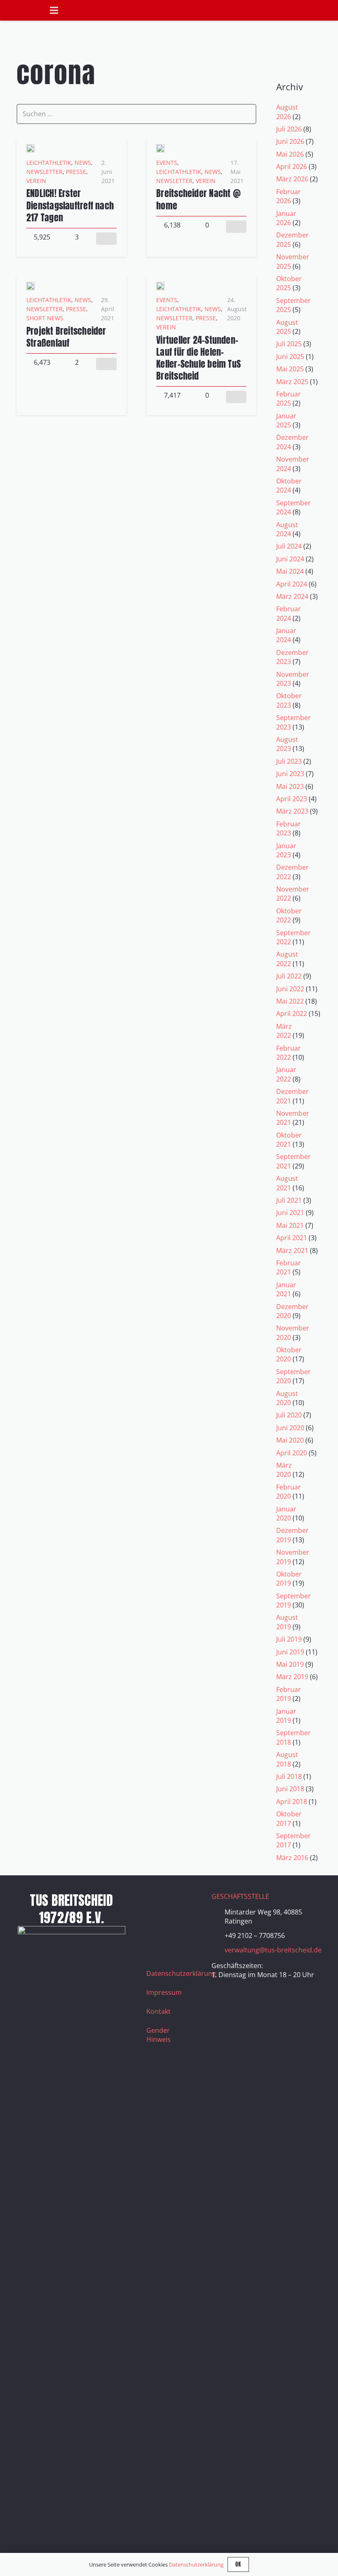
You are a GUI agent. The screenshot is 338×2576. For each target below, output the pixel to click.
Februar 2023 (289, 828)
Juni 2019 (290, 1652)
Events (167, 163)
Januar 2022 (286, 1074)
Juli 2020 (289, 1415)
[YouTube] (157, 1923)
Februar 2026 (289, 196)
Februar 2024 (289, 613)
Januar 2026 (286, 218)
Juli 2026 (289, 129)
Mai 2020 (290, 1440)
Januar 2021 (286, 1289)
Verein (36, 181)
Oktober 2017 (289, 1818)
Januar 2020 (286, 1513)
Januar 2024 (286, 635)
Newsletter (45, 172)
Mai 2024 (290, 571)
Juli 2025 (289, 344)
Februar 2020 (289, 1492)
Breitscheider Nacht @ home (198, 199)
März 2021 (292, 1250)
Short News (45, 318)
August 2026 (287, 112)
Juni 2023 (290, 774)
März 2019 (292, 1677)
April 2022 (292, 1014)
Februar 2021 (289, 1267)
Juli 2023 (289, 761)
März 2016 (292, 1858)
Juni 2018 (290, 1789)
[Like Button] (106, 239)
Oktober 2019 (289, 1579)
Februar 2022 (289, 1053)
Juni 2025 (290, 357)
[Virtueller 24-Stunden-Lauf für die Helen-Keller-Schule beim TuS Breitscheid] (160, 286)
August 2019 (287, 1622)
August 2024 (287, 529)
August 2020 (287, 1398)
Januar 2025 (286, 420)
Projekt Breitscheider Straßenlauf (66, 337)
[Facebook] (157, 1902)
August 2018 (287, 1759)
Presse (76, 172)
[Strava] (177, 1923)
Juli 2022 (289, 976)
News (83, 163)
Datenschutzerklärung (181, 1973)
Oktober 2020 (289, 1354)
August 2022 (287, 959)
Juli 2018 (289, 1776)
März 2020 (284, 1470)
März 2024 (292, 596)
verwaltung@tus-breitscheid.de (273, 1950)
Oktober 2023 (289, 700)
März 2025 (292, 382)
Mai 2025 (290, 369)
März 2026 (292, 179)
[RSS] (157, 1943)
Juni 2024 (290, 559)
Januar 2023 (286, 850)
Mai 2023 (290, 786)
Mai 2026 (290, 154)
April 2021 (292, 1238)
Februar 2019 (289, 1694)
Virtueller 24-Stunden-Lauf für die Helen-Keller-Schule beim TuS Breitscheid (198, 358)
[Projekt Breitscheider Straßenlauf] (31, 286)
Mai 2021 (290, 1225)
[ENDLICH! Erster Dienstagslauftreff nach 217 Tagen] (31, 149)
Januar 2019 (286, 1716)
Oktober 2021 (289, 1140)
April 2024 (292, 584)
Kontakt (158, 2011)
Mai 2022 (290, 1001)
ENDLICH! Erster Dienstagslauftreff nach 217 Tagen (70, 205)
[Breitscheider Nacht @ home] (160, 149)
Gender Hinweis (158, 2035)
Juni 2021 (290, 1213)
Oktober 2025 (289, 283)
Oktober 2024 (289, 486)
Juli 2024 (289, 546)
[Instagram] (177, 1902)
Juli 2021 (289, 1200)
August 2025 (287, 327)
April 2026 (292, 167)
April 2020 (292, 1453)
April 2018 (292, 1802)
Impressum (164, 1992)
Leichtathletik (49, 163)
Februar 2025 (289, 399)
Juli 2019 (289, 1639)
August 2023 (287, 744)
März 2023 (292, 811)
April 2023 (292, 799)
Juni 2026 (290, 141)
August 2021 (287, 1183)
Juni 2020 (290, 1428)
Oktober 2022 (289, 915)
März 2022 (284, 1031)
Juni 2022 (290, 989)
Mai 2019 (290, 1664)
